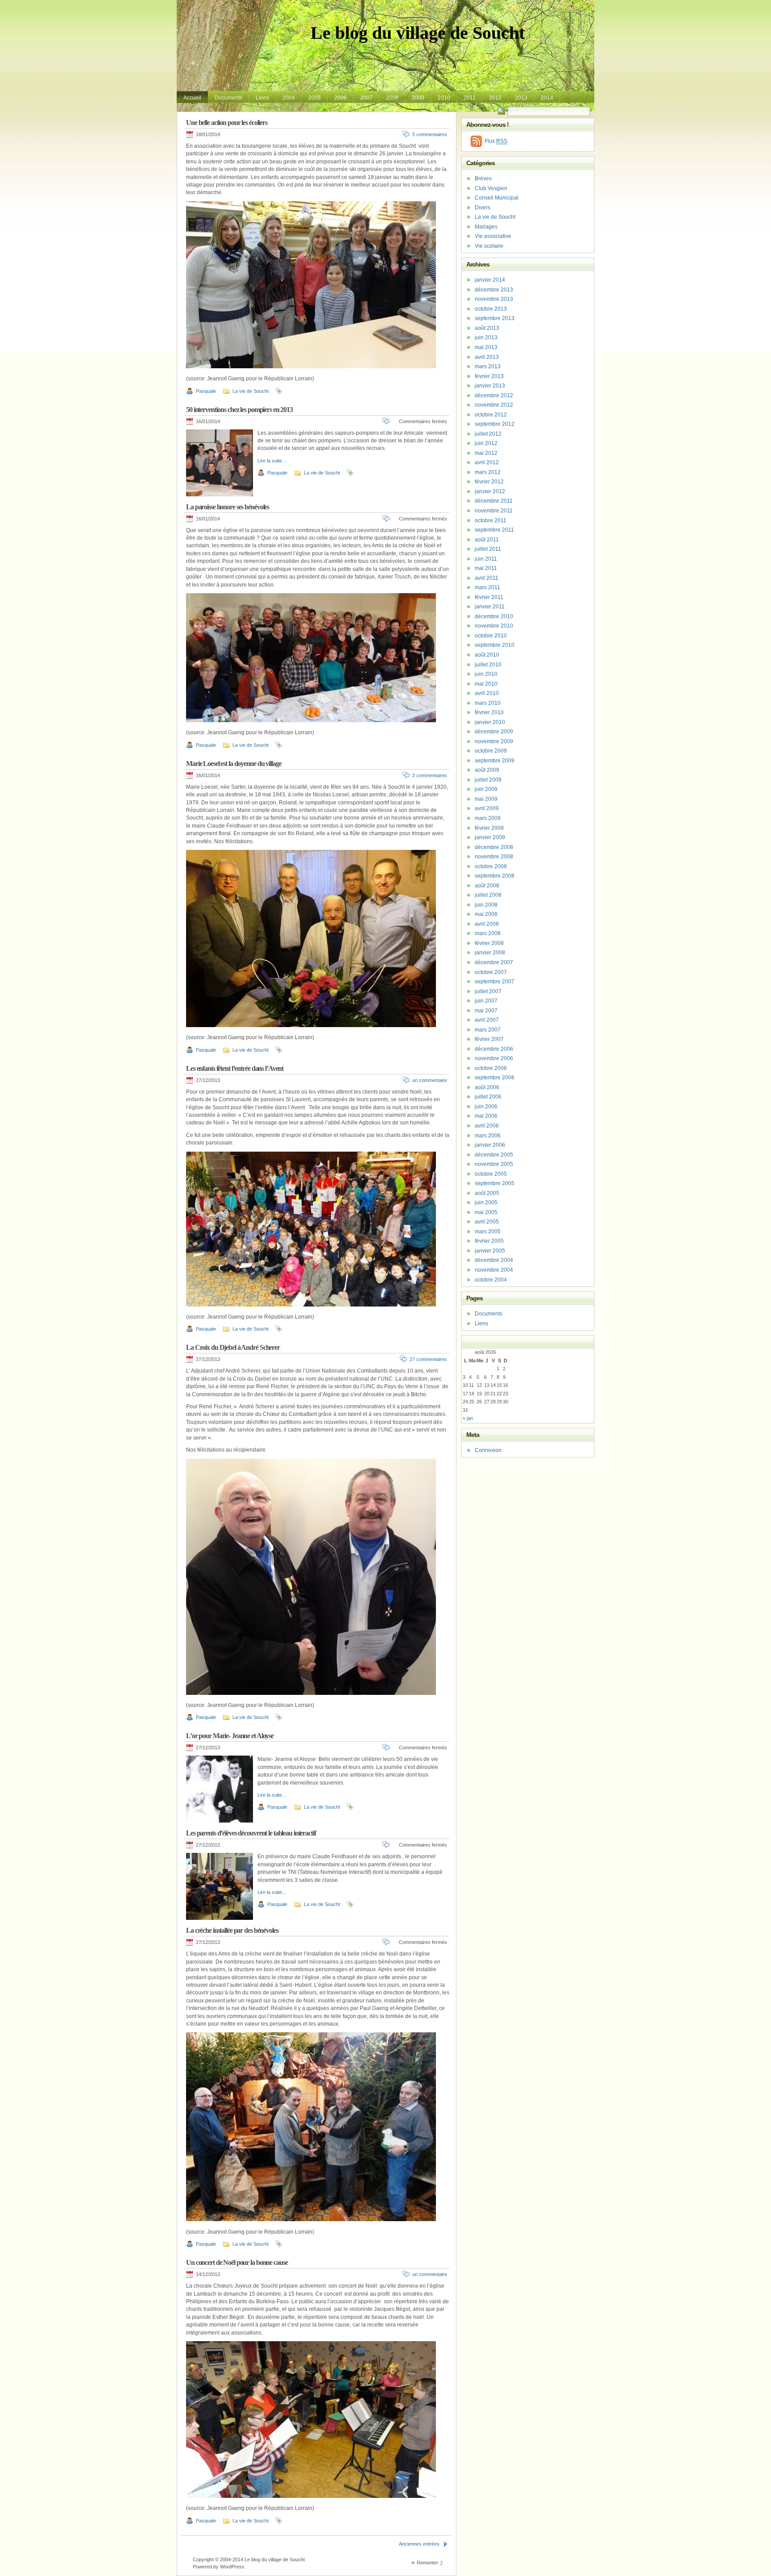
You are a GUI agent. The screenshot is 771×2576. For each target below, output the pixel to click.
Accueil (192, 98)
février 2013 (489, 376)
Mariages (486, 227)
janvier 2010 (490, 722)
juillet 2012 (488, 434)
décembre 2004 (494, 1260)
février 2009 (489, 828)
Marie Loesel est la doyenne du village (234, 764)
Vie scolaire (489, 246)
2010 (444, 98)
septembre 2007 (495, 982)
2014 (547, 98)
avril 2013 (487, 357)
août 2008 (487, 886)
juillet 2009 (488, 780)
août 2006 (487, 1087)
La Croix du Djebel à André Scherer (233, 1347)
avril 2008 (487, 924)
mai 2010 (486, 684)
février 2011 (489, 597)
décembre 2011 (494, 501)
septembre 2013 (495, 318)
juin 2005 (486, 1203)
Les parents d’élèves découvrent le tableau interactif (251, 1833)
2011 (470, 98)
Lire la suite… (272, 461)
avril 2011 (487, 578)
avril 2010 (487, 693)
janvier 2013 (490, 386)
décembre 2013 (494, 290)
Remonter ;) (430, 2563)
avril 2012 (487, 462)
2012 (495, 98)
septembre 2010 (495, 645)
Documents (228, 98)
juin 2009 (486, 789)
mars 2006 (488, 1136)
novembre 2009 (494, 741)
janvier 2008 (490, 953)
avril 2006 (487, 1126)
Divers (483, 208)
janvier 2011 (490, 607)
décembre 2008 (494, 847)
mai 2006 (486, 1116)
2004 (289, 98)
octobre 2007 (491, 972)
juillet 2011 (488, 549)
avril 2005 (487, 1222)
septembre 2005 (495, 1183)
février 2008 (489, 943)
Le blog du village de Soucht (418, 33)
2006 (340, 98)
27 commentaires (428, 1359)
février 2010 (489, 712)
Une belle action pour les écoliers (227, 123)
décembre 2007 (494, 962)
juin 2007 (486, 1001)
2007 (366, 98)
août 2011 (487, 540)
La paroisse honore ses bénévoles (228, 507)
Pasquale (206, 391)
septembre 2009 (495, 761)
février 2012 (489, 482)
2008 (392, 98)
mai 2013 (486, 347)
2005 (315, 98)
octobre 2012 (491, 415)
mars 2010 (488, 703)
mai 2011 (486, 568)
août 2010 (487, 655)
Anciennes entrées (419, 2544)
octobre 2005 (491, 1174)
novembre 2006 (494, 1058)
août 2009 (487, 770)
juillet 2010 (488, 665)
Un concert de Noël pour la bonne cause (237, 2262)
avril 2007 (487, 1020)
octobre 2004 (491, 1280)
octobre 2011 (491, 520)
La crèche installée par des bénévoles (232, 1930)
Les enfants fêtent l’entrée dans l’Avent (235, 1068)
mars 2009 (488, 818)
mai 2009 (486, 799)
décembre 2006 (494, 1049)
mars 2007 (488, 1030)
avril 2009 (487, 808)
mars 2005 (488, 1232)
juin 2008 (486, 905)
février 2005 (489, 1241)
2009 (418, 98)
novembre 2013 (494, 299)
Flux (496, 141)
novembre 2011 (494, 511)
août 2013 (487, 328)
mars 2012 (488, 472)
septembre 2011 (494, 530)
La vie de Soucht (251, 391)
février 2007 (489, 1039)
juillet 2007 (488, 991)
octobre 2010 (491, 636)
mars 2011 (487, 587)
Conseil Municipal (497, 198)
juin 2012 (486, 443)
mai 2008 (486, 914)
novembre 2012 (494, 405)
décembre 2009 (494, 732)
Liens (262, 98)
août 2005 (487, 1193)
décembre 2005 (494, 1155)
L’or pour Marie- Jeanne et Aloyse (230, 1736)
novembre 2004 (494, 1270)
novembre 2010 (494, 626)
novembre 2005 (494, 1164)
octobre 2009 (491, 751)
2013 (521, 98)
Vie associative (493, 236)
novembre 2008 (494, 857)
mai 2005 (486, 1212)
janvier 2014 (490, 280)
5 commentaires (430, 134)
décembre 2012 (494, 395)
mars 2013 (488, 366)
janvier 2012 (490, 491)
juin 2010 (486, 674)
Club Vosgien (491, 188)
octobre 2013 (491, 309)
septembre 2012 (495, 424)
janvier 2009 (490, 837)
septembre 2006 (495, 1078)
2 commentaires (430, 775)
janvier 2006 (490, 1145)
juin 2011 (486, 559)
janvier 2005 (490, 1251)
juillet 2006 (488, 1097)
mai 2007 (486, 1011)
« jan (468, 1418)
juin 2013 (486, 337)
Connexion (488, 1450)
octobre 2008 (491, 866)
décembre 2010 (494, 616)
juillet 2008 (488, 895)
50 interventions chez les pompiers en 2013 (239, 410)
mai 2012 (486, 453)
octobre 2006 (491, 1068)
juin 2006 (486, 1107)
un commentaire (430, 1080)
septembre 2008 (495, 876)
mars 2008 (488, 933)
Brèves (483, 179)
